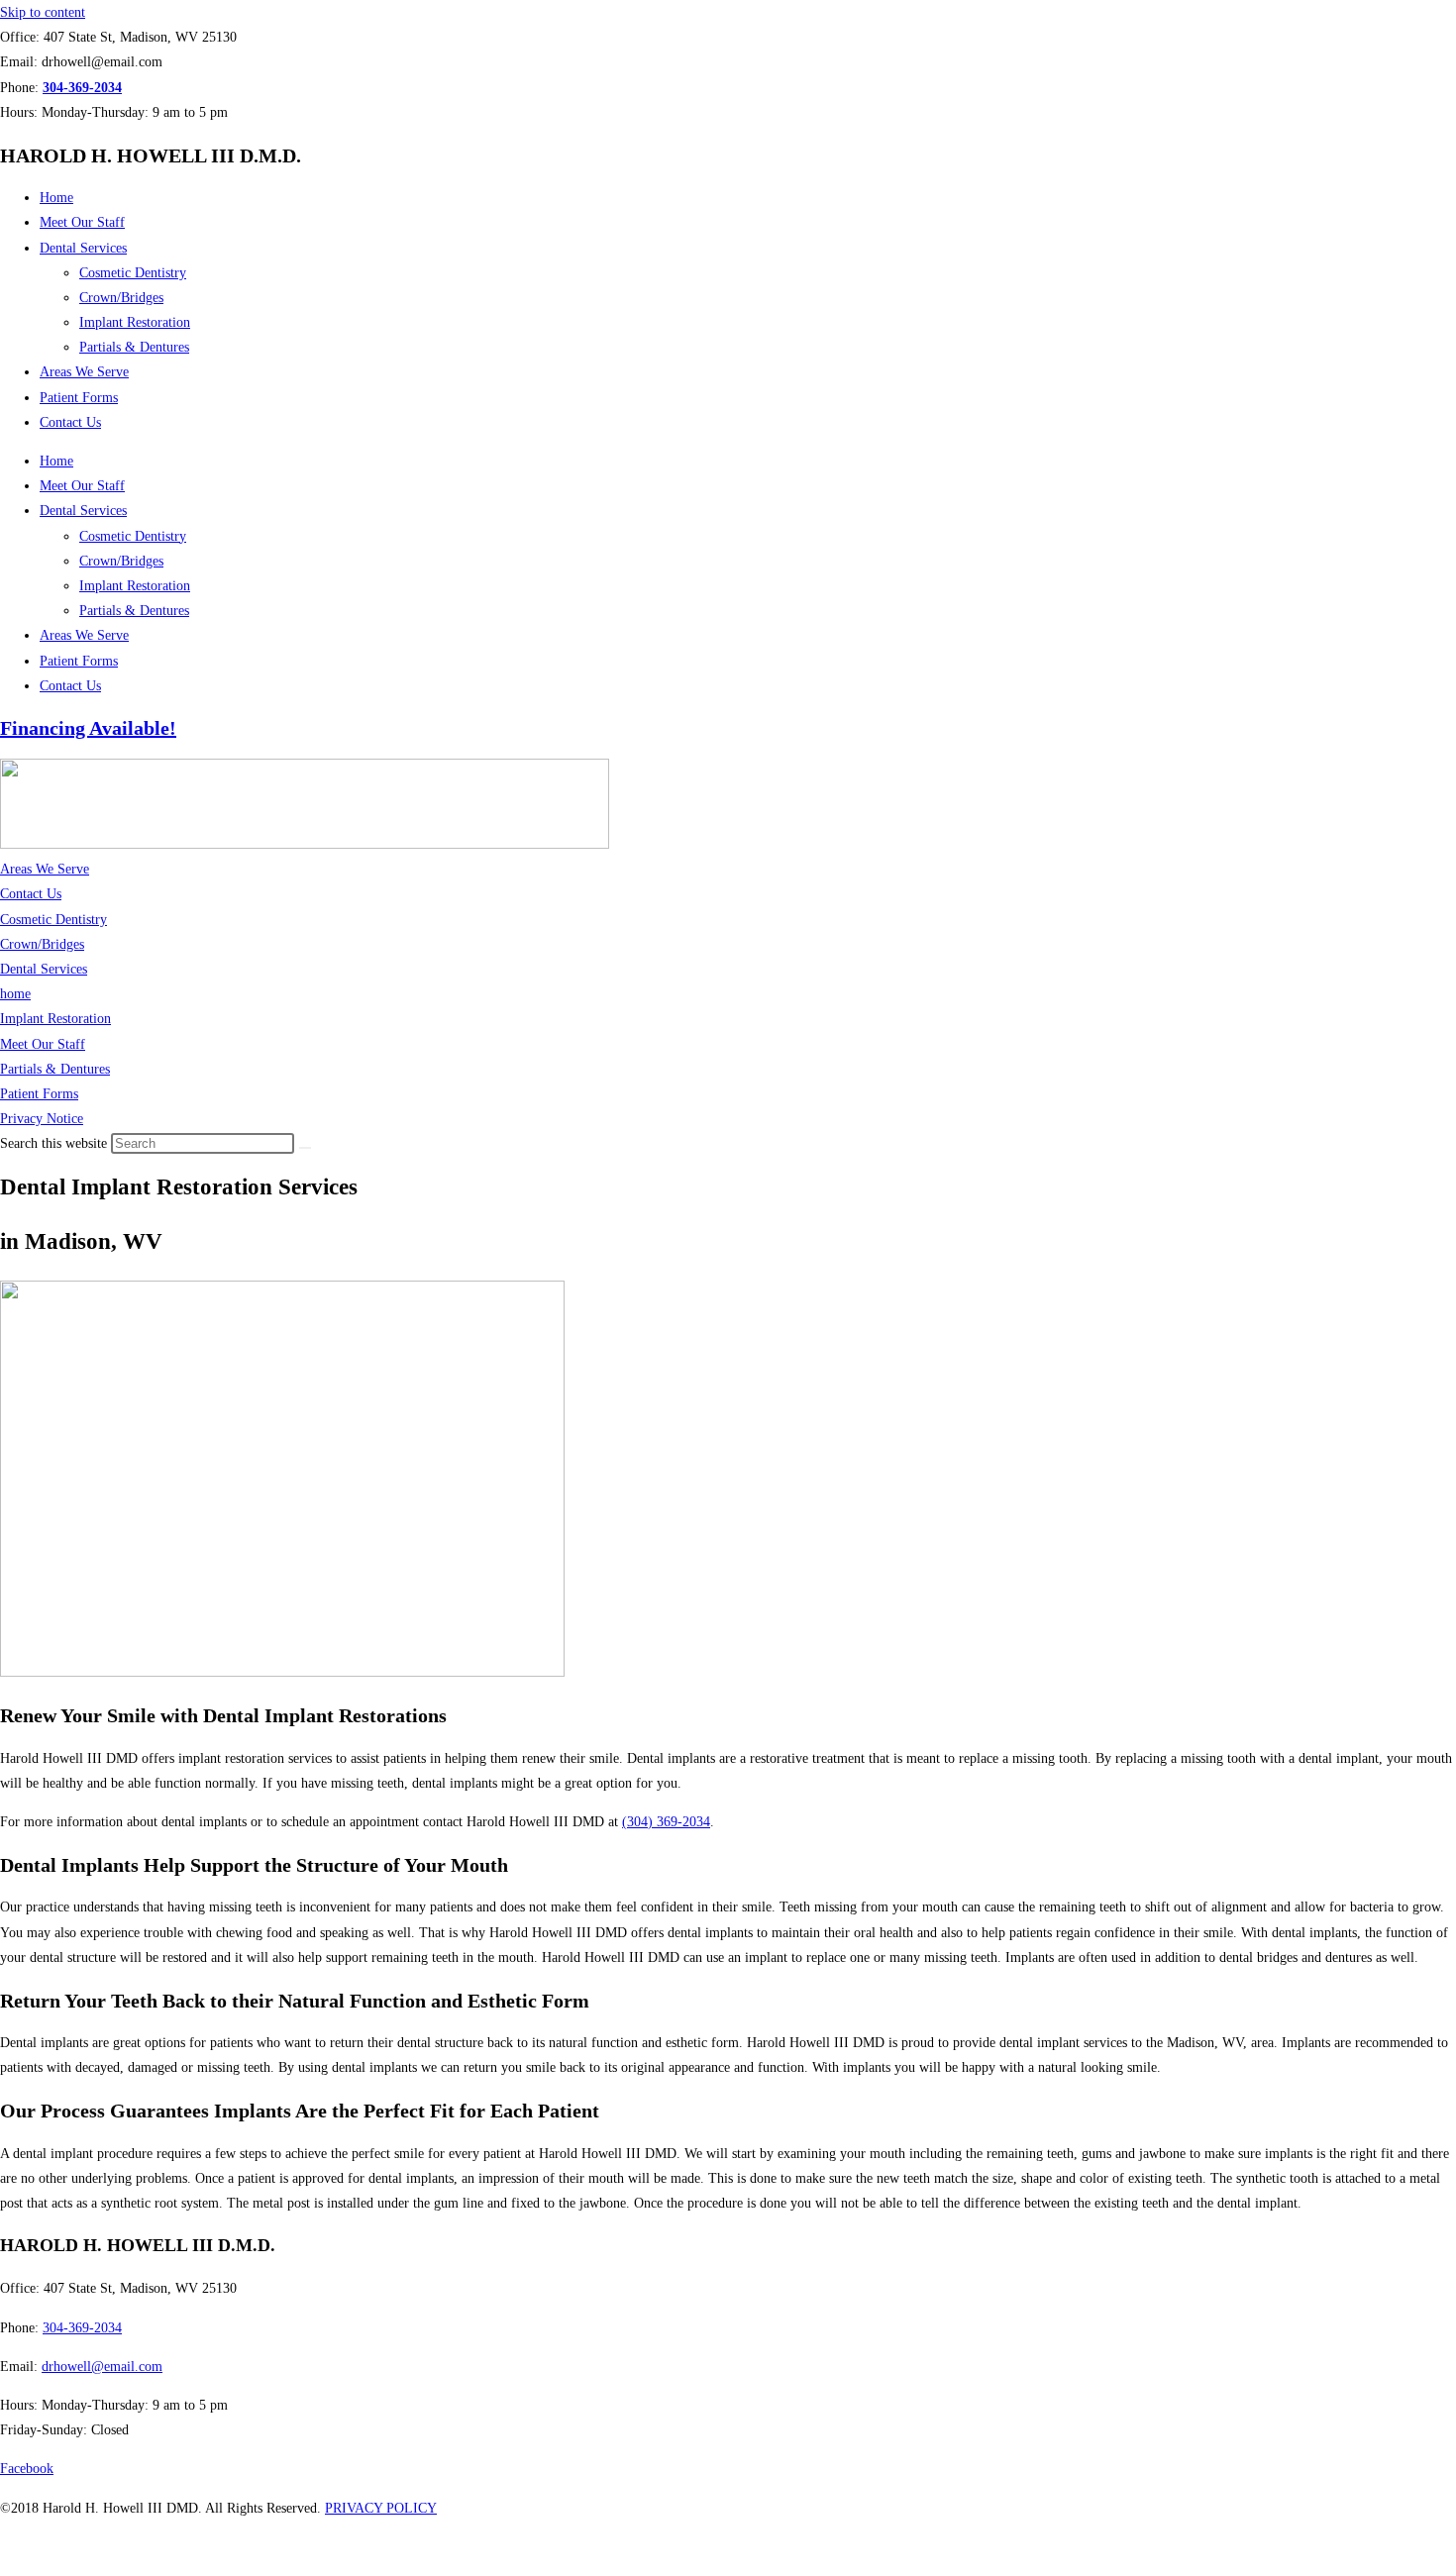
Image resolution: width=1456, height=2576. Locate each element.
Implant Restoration (135, 322)
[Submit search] (305, 1148)
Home (56, 198)
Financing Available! (88, 728)
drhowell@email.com (102, 2367)
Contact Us (70, 422)
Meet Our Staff (82, 222)
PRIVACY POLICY (381, 2508)
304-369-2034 (82, 2328)
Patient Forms (79, 398)
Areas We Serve (84, 372)
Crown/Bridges (121, 298)
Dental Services (83, 248)
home (15, 994)
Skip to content (43, 12)
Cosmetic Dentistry (133, 273)
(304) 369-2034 (666, 1822)
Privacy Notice (42, 1119)
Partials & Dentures (134, 347)
